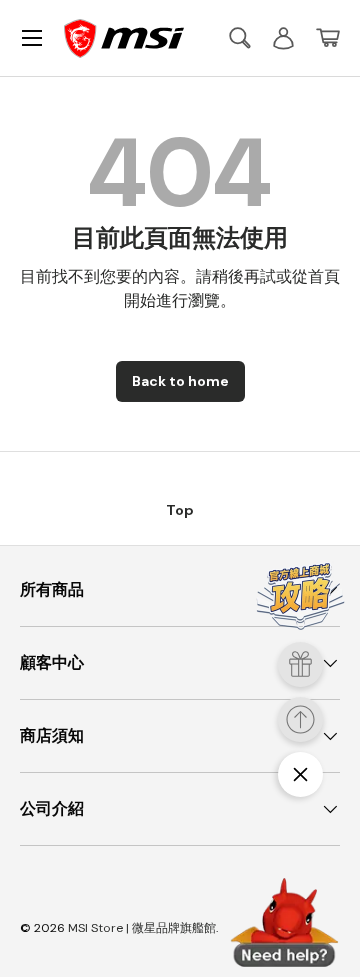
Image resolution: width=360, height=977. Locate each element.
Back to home (180, 381)
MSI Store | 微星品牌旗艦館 (142, 928)
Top (180, 510)
